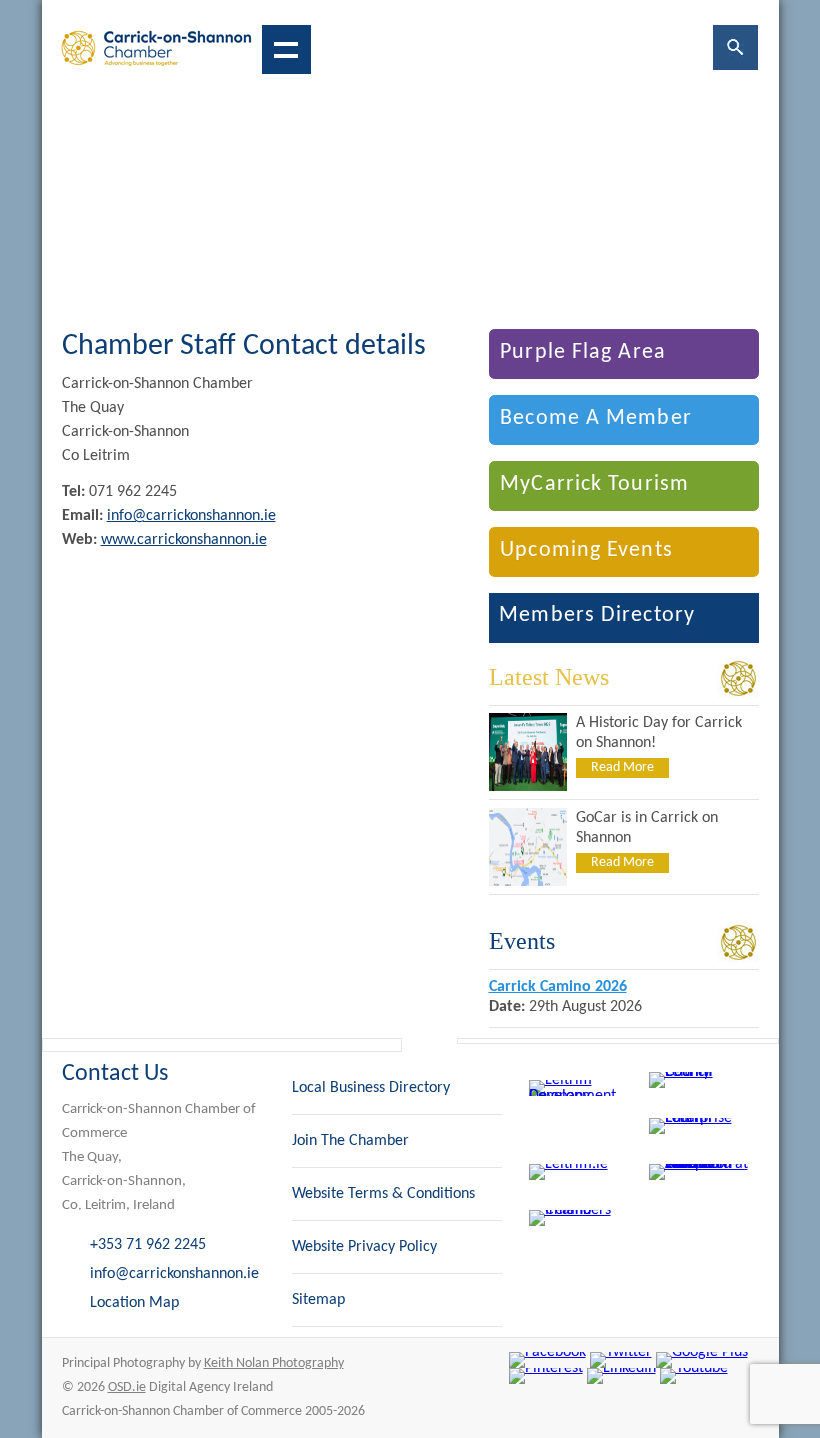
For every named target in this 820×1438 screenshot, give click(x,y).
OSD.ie (127, 1387)
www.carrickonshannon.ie (184, 540)
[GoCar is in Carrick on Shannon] (528, 882)
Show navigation (286, 49)
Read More (622, 767)
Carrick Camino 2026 (558, 987)
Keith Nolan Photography (274, 1363)
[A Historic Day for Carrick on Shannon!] (528, 787)
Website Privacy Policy (364, 1247)
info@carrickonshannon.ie (191, 516)
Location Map (134, 1303)
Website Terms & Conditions (383, 1194)
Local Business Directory (371, 1088)
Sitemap (318, 1300)
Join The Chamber (350, 1141)
